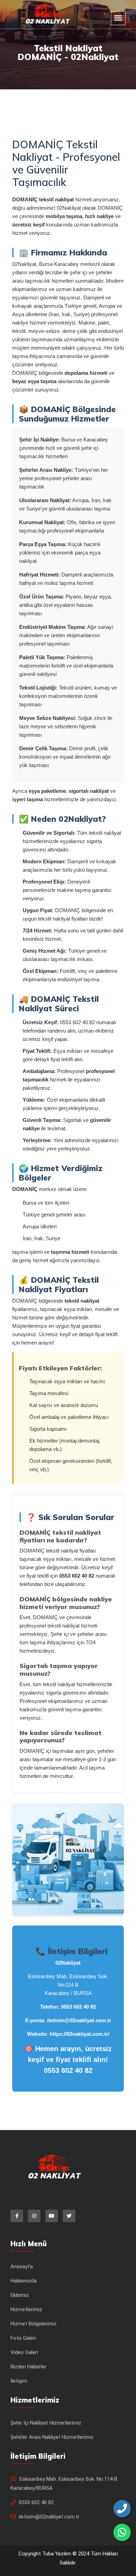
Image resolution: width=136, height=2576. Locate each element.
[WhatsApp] (122, 2532)
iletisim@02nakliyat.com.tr (79, 2020)
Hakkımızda (24, 2281)
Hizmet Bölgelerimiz (33, 2324)
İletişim (19, 2381)
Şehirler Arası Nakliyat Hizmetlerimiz (52, 2437)
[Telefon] (122, 2509)
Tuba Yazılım (57, 2554)
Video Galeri (24, 2352)
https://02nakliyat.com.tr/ (80, 2034)
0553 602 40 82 (78, 2007)
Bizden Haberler (28, 2367)
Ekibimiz (20, 2295)
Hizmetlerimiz (26, 2309)
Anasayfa (22, 2266)
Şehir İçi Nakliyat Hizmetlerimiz (46, 2423)
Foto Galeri (23, 2338)
